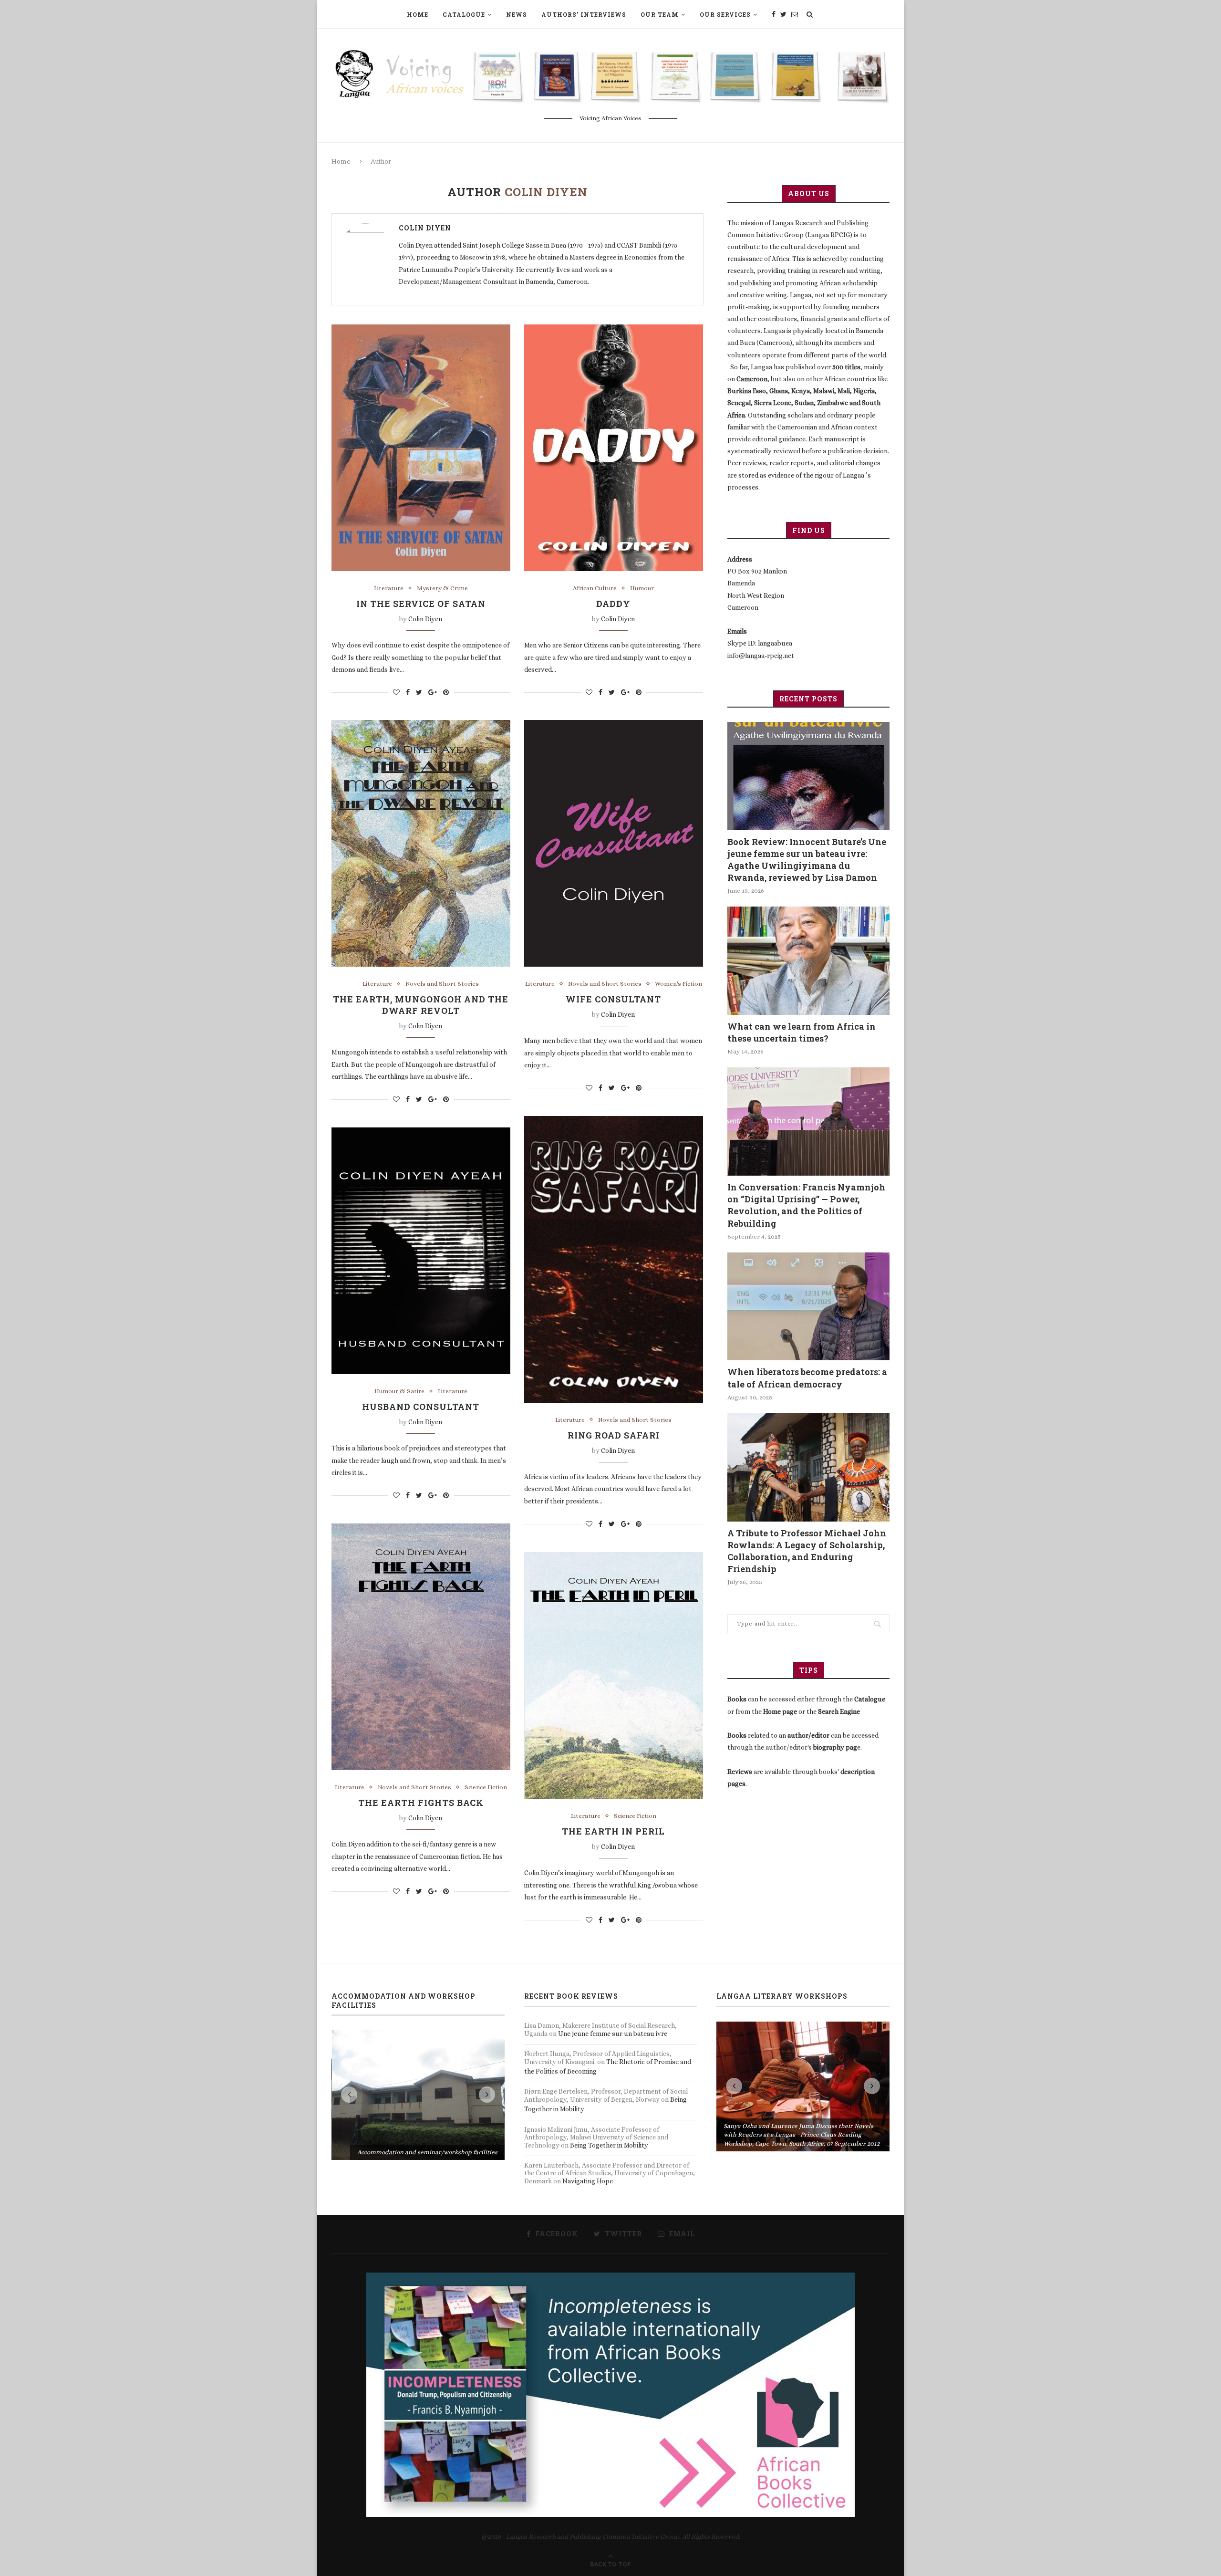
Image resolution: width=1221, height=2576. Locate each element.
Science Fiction (486, 1787)
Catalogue (464, 14)
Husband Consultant (421, 1407)
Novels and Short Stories (442, 984)
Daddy (613, 604)
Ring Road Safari (614, 1435)
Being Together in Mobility (609, 2145)
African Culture (595, 588)
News (517, 14)
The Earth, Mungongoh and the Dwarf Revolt (421, 1005)
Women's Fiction (678, 984)
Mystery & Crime (442, 588)
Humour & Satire (399, 1391)
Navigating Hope (588, 2181)
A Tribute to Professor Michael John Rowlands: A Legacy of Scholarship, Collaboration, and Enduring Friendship (807, 1551)
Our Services (725, 14)
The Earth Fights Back (421, 1803)
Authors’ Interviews (584, 14)
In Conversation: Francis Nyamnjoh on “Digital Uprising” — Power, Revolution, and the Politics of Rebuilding (806, 1205)
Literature (389, 588)
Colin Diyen (425, 228)
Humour (642, 588)
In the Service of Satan (421, 604)
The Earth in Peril (613, 1831)
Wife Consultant (613, 999)
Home (418, 14)
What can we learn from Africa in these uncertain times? (802, 1032)
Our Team (660, 14)
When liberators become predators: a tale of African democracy (807, 1378)
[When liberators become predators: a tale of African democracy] (808, 1307)
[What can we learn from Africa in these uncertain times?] (808, 961)
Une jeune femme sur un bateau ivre (613, 2034)
